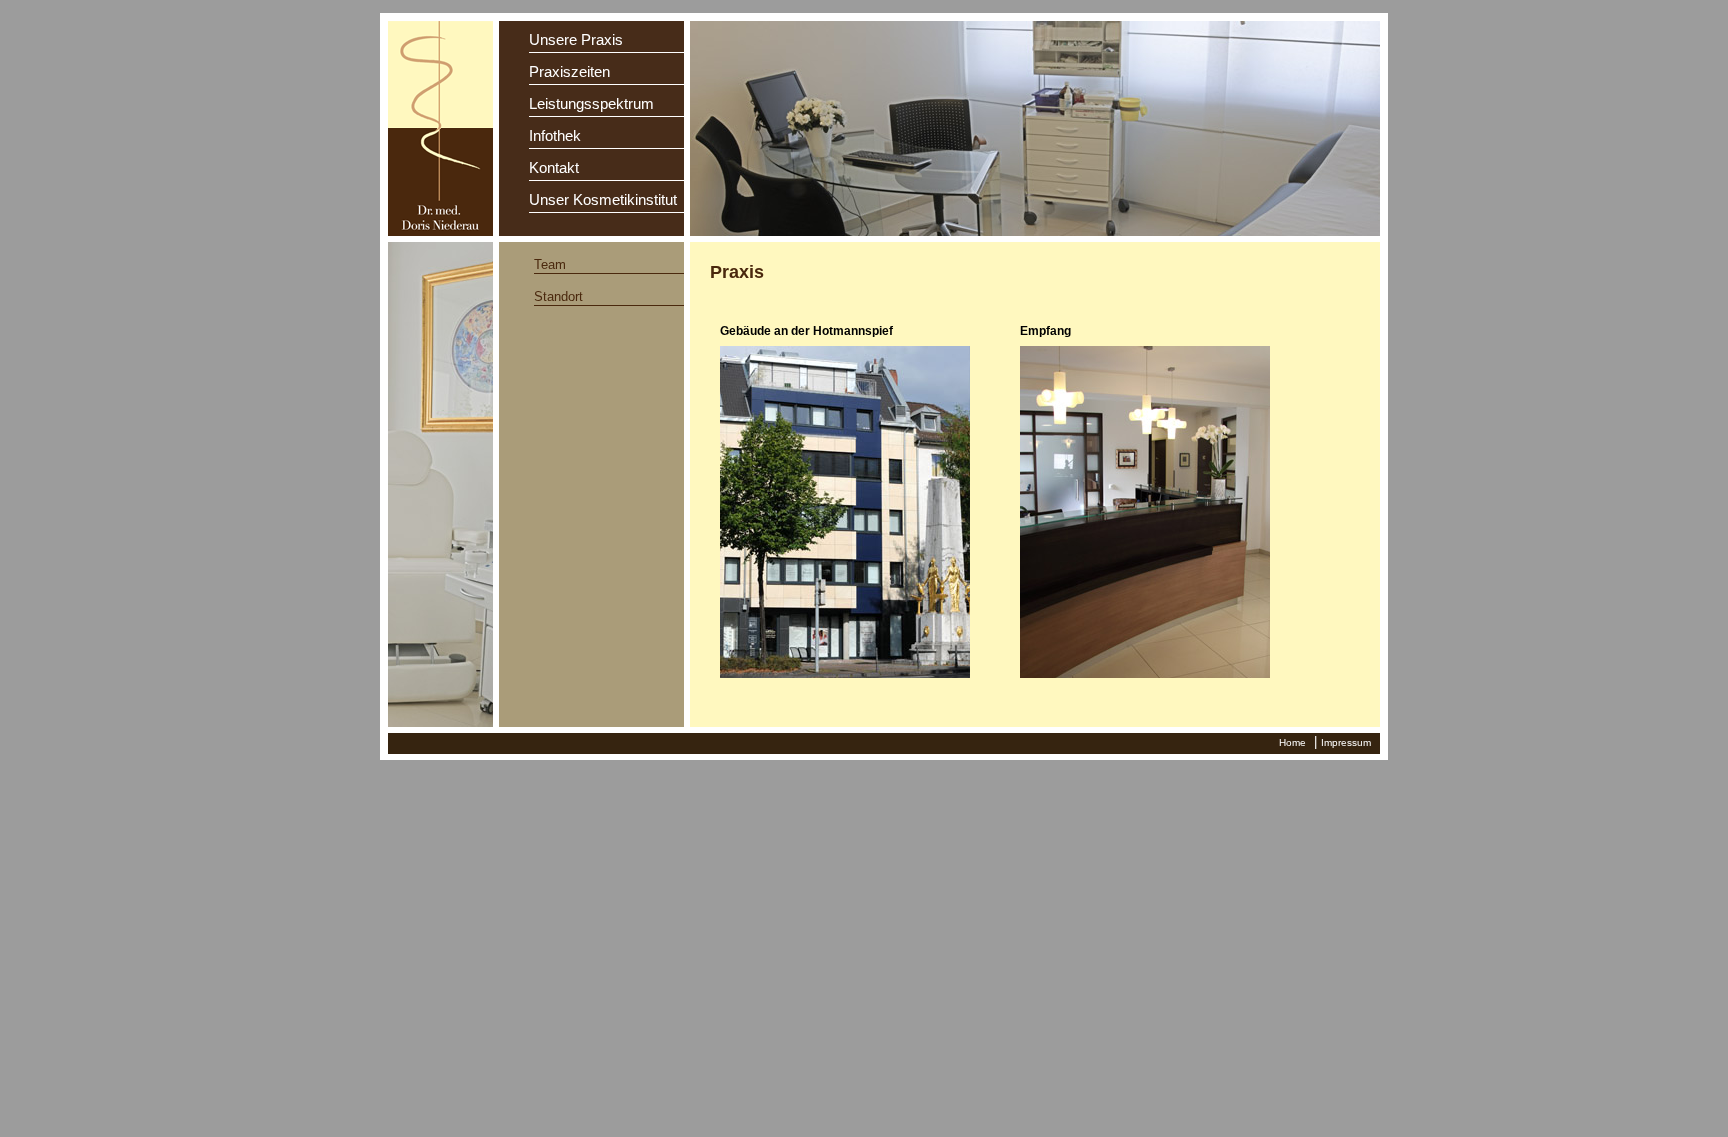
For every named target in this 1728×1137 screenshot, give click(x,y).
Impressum (1346, 742)
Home (1292, 742)
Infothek (555, 135)
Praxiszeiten (569, 71)
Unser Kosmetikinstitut (603, 199)
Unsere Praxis (576, 39)
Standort (558, 296)
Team (550, 264)
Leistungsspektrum (591, 103)
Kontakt (554, 167)
